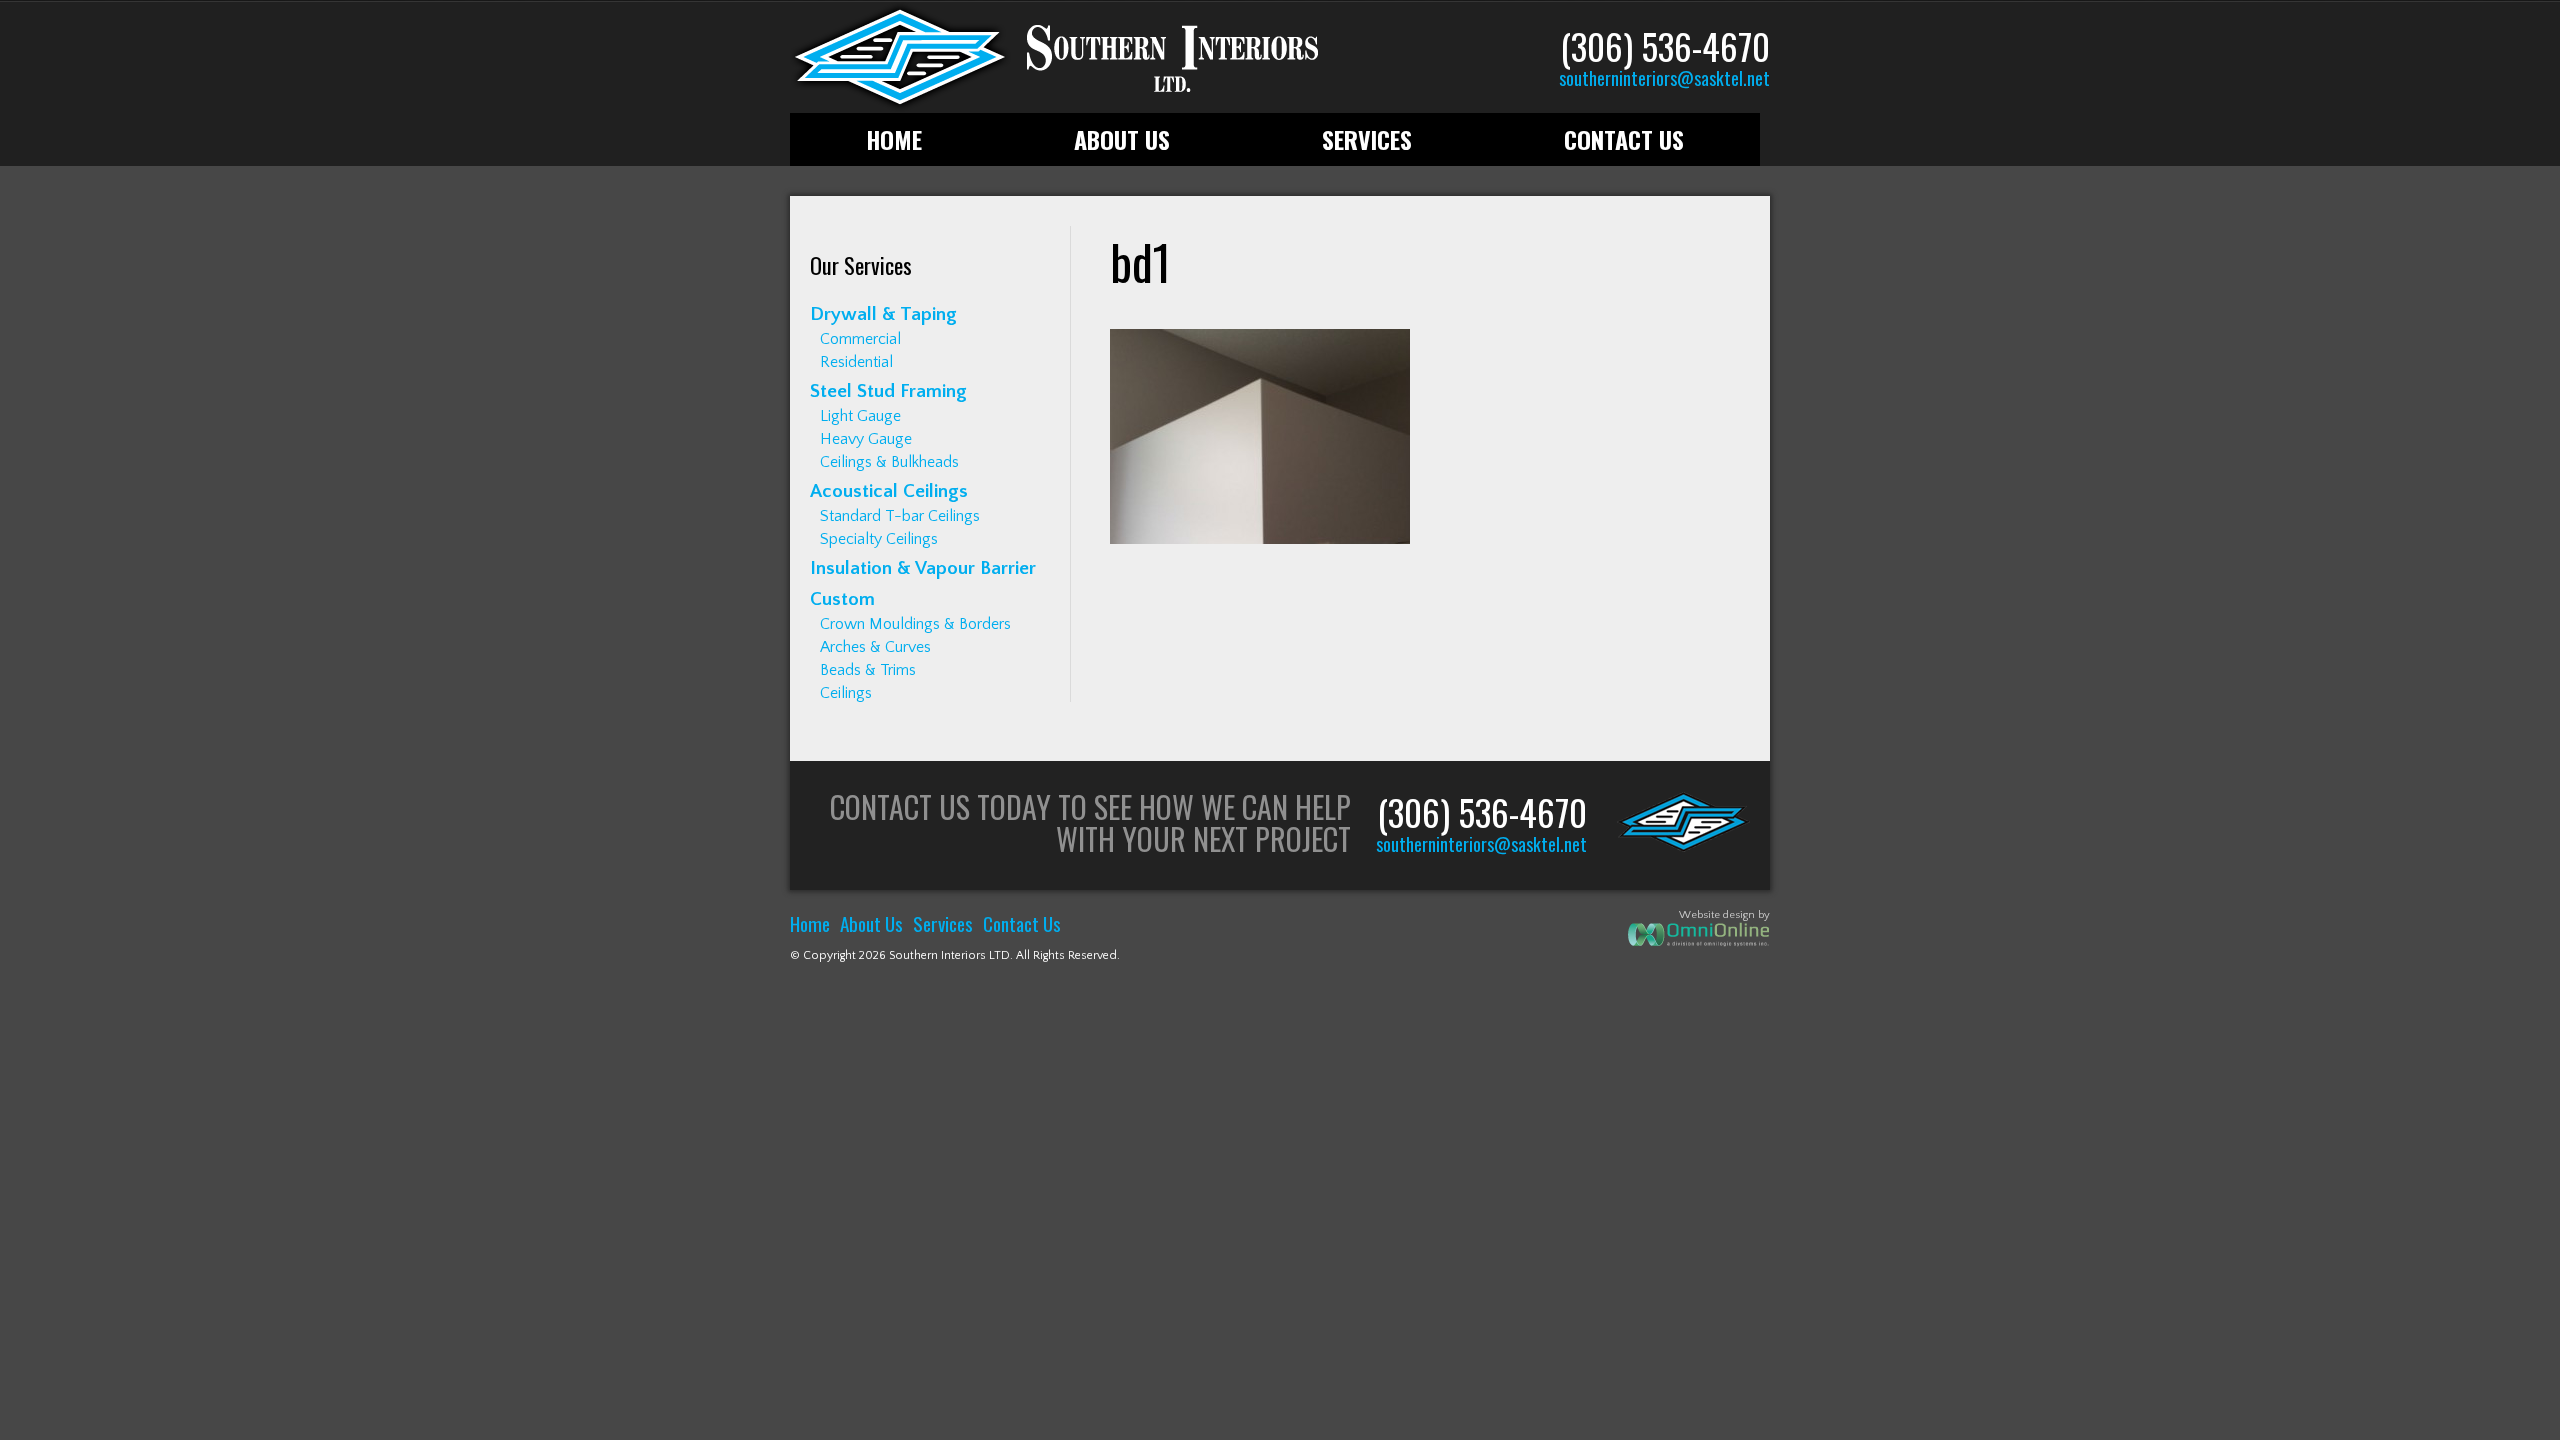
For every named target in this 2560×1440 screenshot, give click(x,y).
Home (894, 139)
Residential (856, 362)
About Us (1122, 139)
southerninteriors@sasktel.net (1664, 78)
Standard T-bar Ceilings (900, 516)
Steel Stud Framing (888, 391)
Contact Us (1624, 139)
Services (1367, 139)
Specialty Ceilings (879, 539)
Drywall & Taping (883, 314)
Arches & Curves (875, 647)
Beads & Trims (868, 670)
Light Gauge (860, 416)
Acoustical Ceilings (889, 491)
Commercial (860, 339)
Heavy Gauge (866, 439)
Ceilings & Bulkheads (889, 462)
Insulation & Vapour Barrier (923, 568)
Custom (842, 599)
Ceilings (846, 693)
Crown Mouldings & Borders (915, 624)
